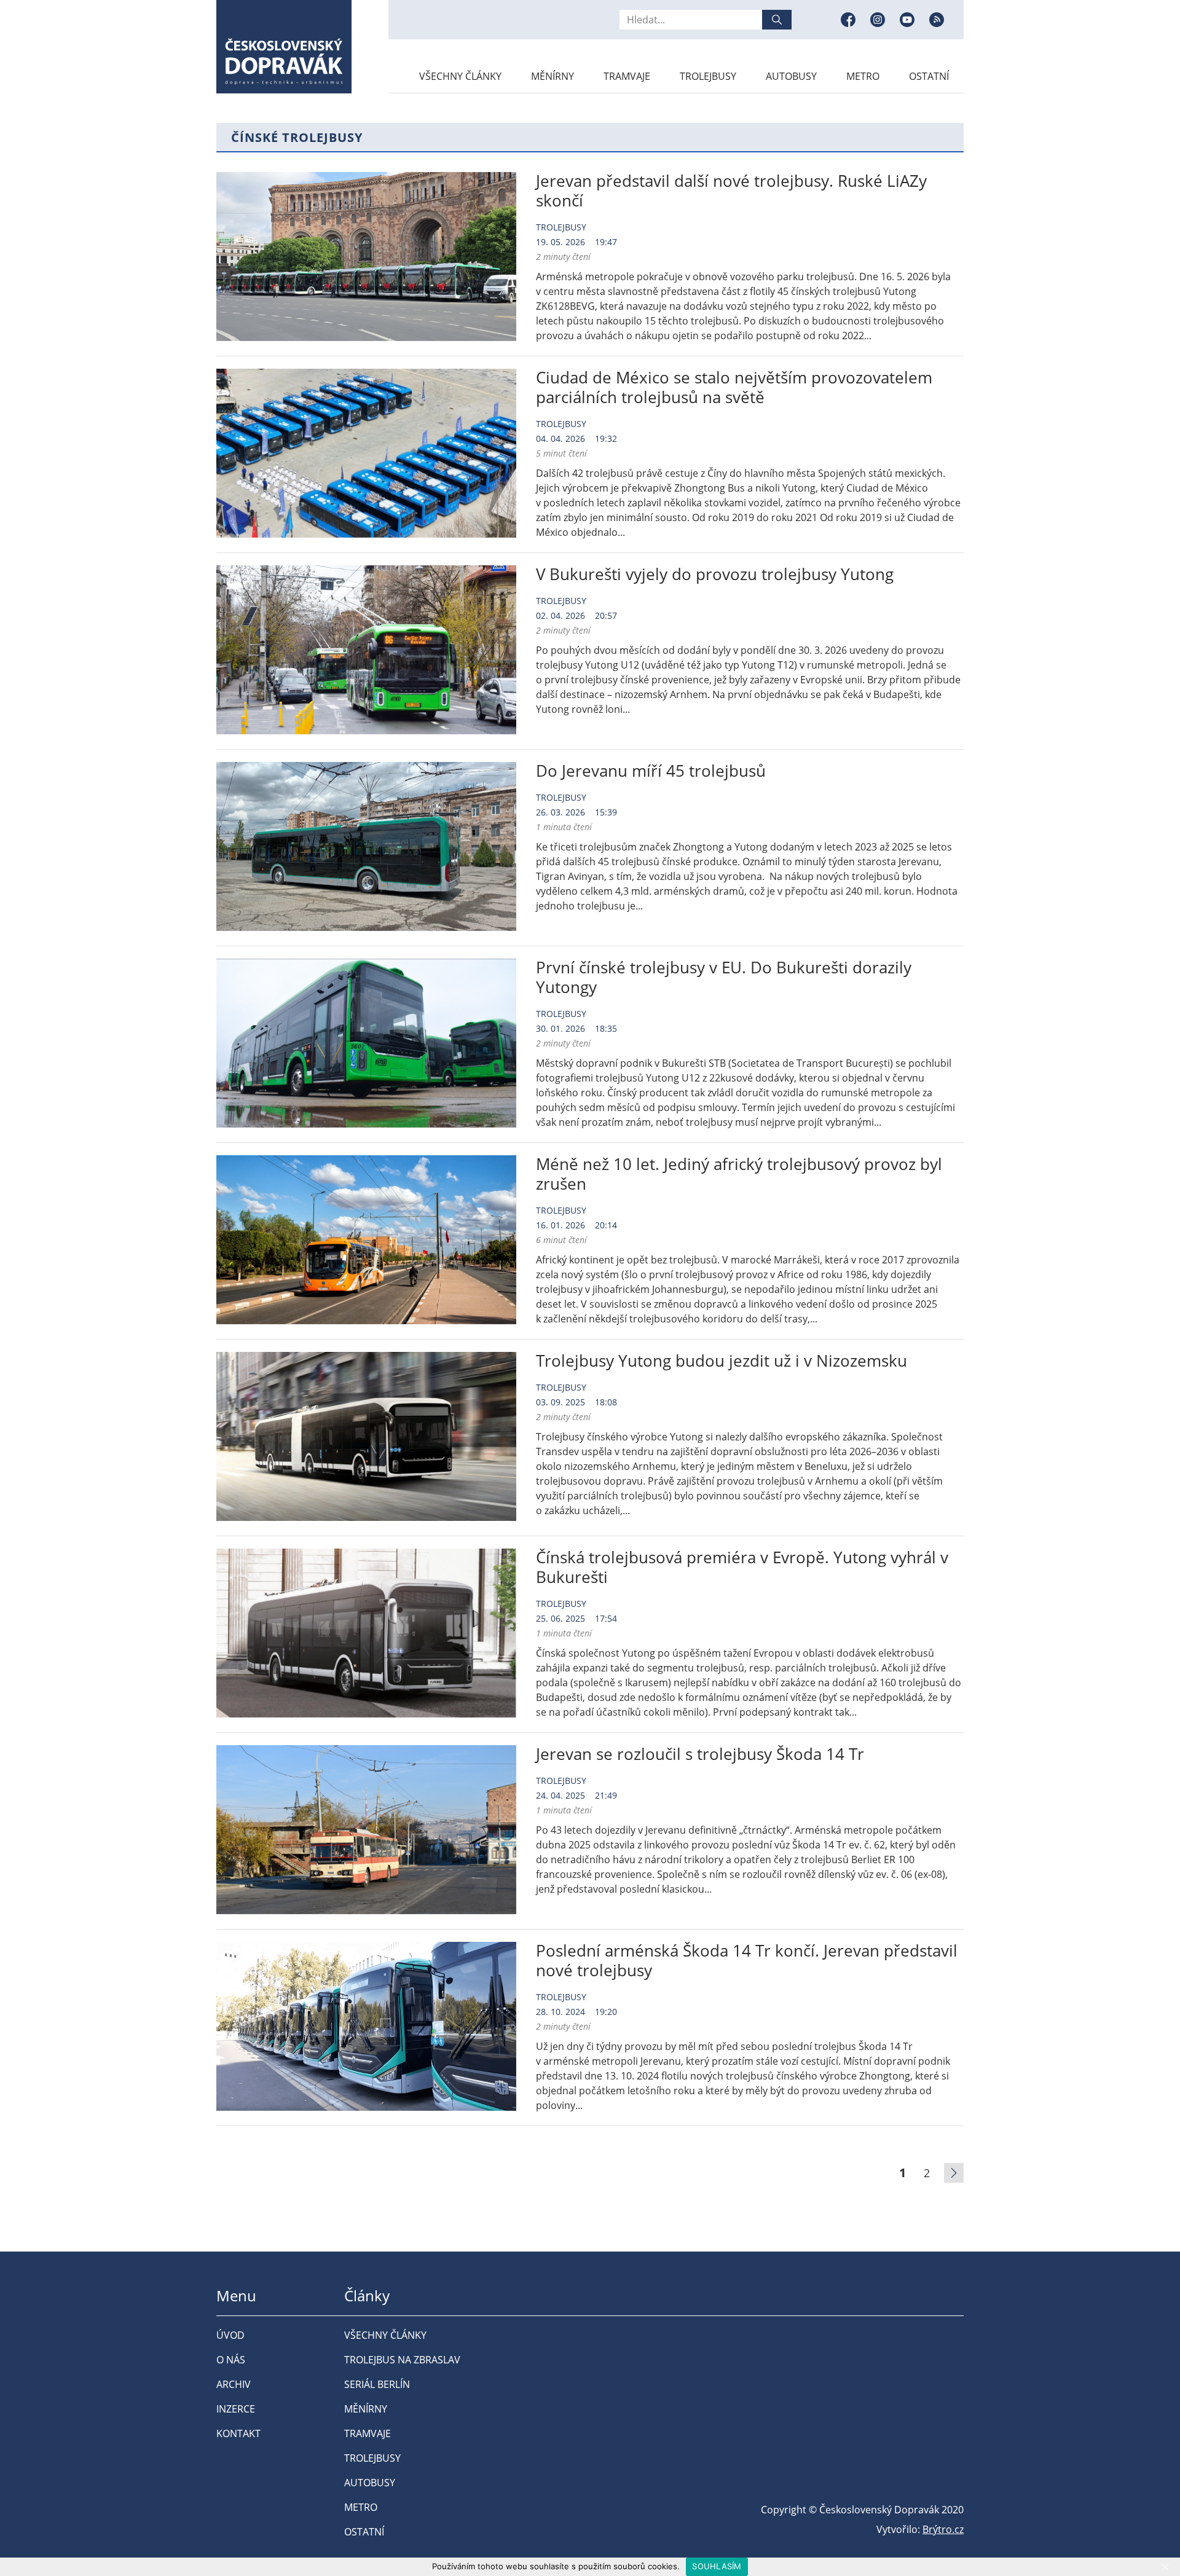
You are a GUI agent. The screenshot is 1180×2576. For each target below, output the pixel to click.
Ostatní (929, 76)
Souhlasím (717, 2566)
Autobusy (791, 76)
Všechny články (460, 76)
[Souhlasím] (1165, 2567)
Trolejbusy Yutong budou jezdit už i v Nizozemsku (722, 1361)
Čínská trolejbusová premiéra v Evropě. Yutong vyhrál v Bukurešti (742, 1567)
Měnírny (553, 76)
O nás (231, 2360)
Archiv (234, 2384)
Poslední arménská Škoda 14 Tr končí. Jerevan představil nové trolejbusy (747, 1960)
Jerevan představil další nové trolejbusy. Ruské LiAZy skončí (731, 190)
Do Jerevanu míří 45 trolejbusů (651, 771)
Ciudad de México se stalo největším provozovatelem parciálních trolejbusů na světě (734, 387)
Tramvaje (627, 76)
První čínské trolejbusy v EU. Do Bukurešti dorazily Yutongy (724, 977)
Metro (863, 76)
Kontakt (238, 2433)
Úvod (230, 2335)
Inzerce (236, 2409)
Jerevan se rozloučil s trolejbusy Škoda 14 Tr (700, 1754)
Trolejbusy (708, 76)
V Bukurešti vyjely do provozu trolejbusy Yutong (715, 574)
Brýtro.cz (943, 2529)
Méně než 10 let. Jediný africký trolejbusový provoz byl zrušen (739, 1174)
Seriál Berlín (377, 2384)
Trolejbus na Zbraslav (402, 2360)
